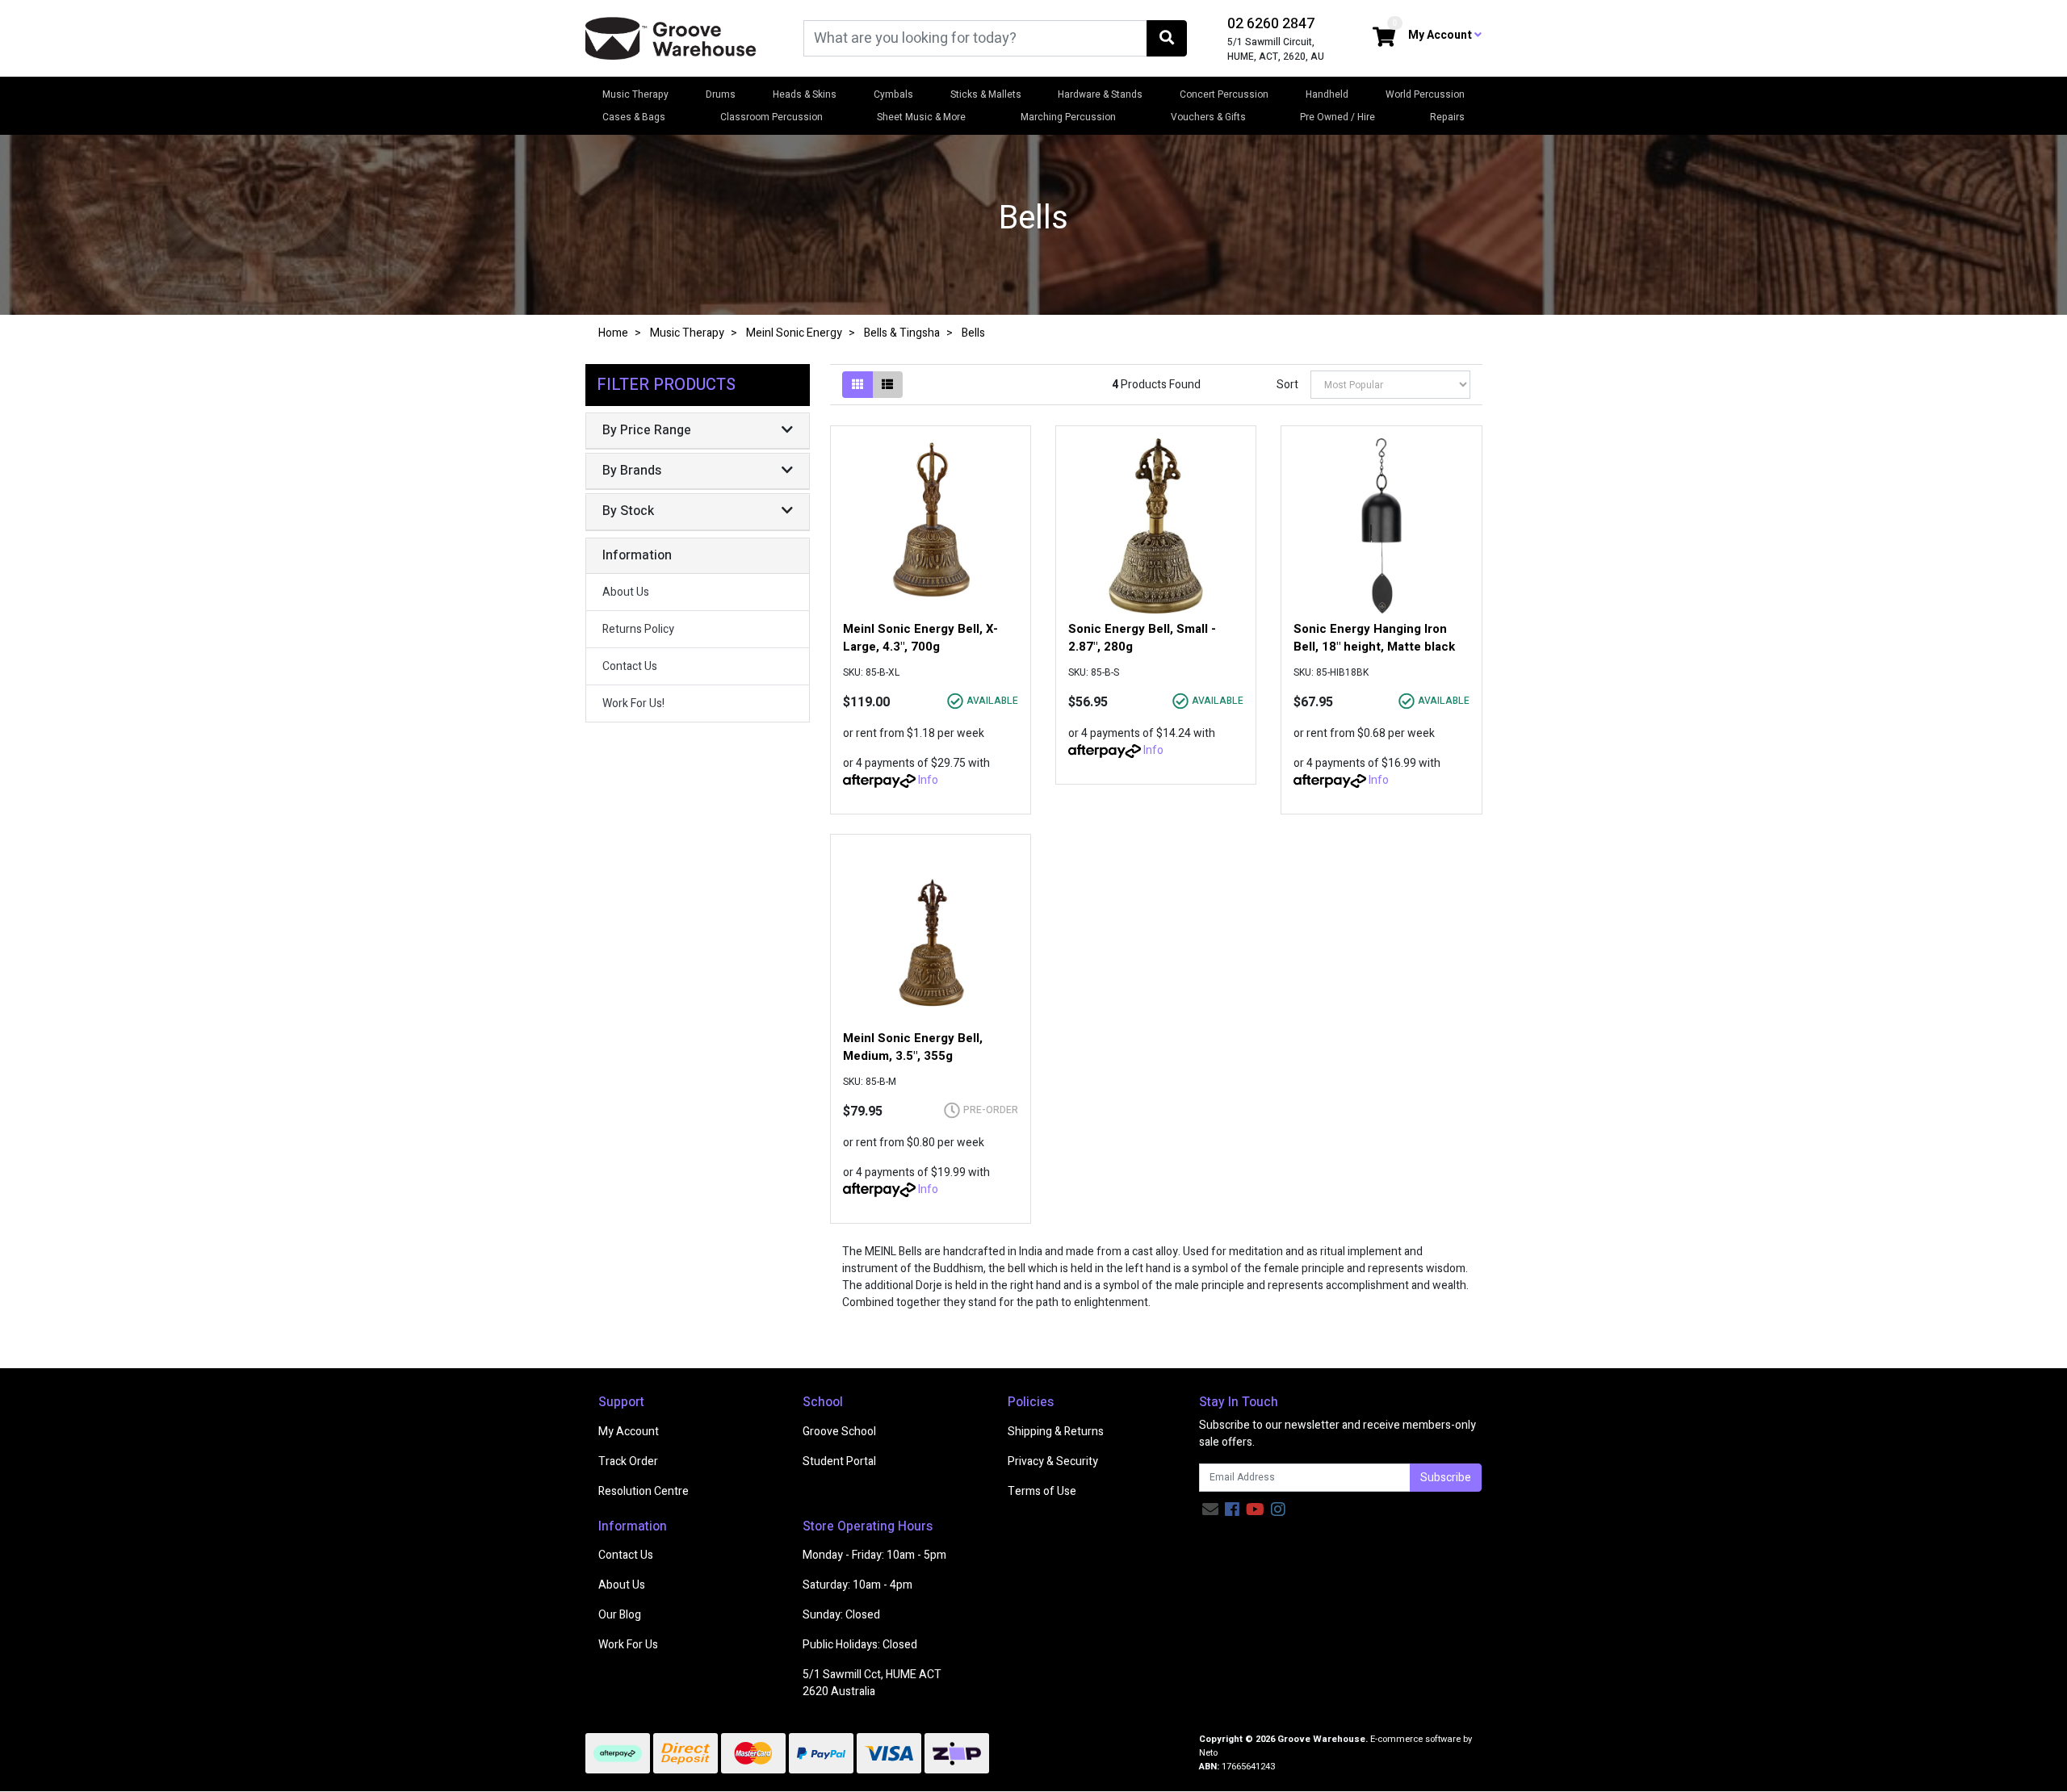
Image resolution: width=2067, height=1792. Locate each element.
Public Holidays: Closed (860, 1645)
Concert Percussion (1224, 94)
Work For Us (628, 1645)
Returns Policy (638, 629)
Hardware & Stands (1100, 94)
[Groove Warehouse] (671, 38)
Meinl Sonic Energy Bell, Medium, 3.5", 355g (913, 1047)
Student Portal (839, 1461)
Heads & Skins (805, 94)
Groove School (839, 1432)
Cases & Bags (634, 117)
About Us (626, 592)
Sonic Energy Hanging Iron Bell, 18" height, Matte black (1374, 638)
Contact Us (630, 666)
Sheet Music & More (921, 117)
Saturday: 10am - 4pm (857, 1585)
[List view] (887, 385)
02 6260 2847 (1271, 24)
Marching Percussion (1068, 117)
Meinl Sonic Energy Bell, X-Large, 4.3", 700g (920, 638)
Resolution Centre (644, 1491)
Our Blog (620, 1615)
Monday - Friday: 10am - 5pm (874, 1555)
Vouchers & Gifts (1208, 117)
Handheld (1327, 94)
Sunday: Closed (841, 1615)
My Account (629, 1432)
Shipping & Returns (1056, 1432)
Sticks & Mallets (986, 94)
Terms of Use (1042, 1491)
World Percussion (1425, 94)
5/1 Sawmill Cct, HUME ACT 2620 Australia (872, 1683)
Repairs (1447, 117)
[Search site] (1167, 38)
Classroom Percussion (771, 117)
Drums (721, 94)
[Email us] (1210, 1510)
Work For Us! (633, 703)
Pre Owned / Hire (1337, 117)
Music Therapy (635, 94)
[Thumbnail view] (857, 385)
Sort (1287, 385)
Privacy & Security (1053, 1461)
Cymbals (893, 94)
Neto (1208, 1753)
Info (928, 780)
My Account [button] (1441, 35)
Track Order (628, 1461)
